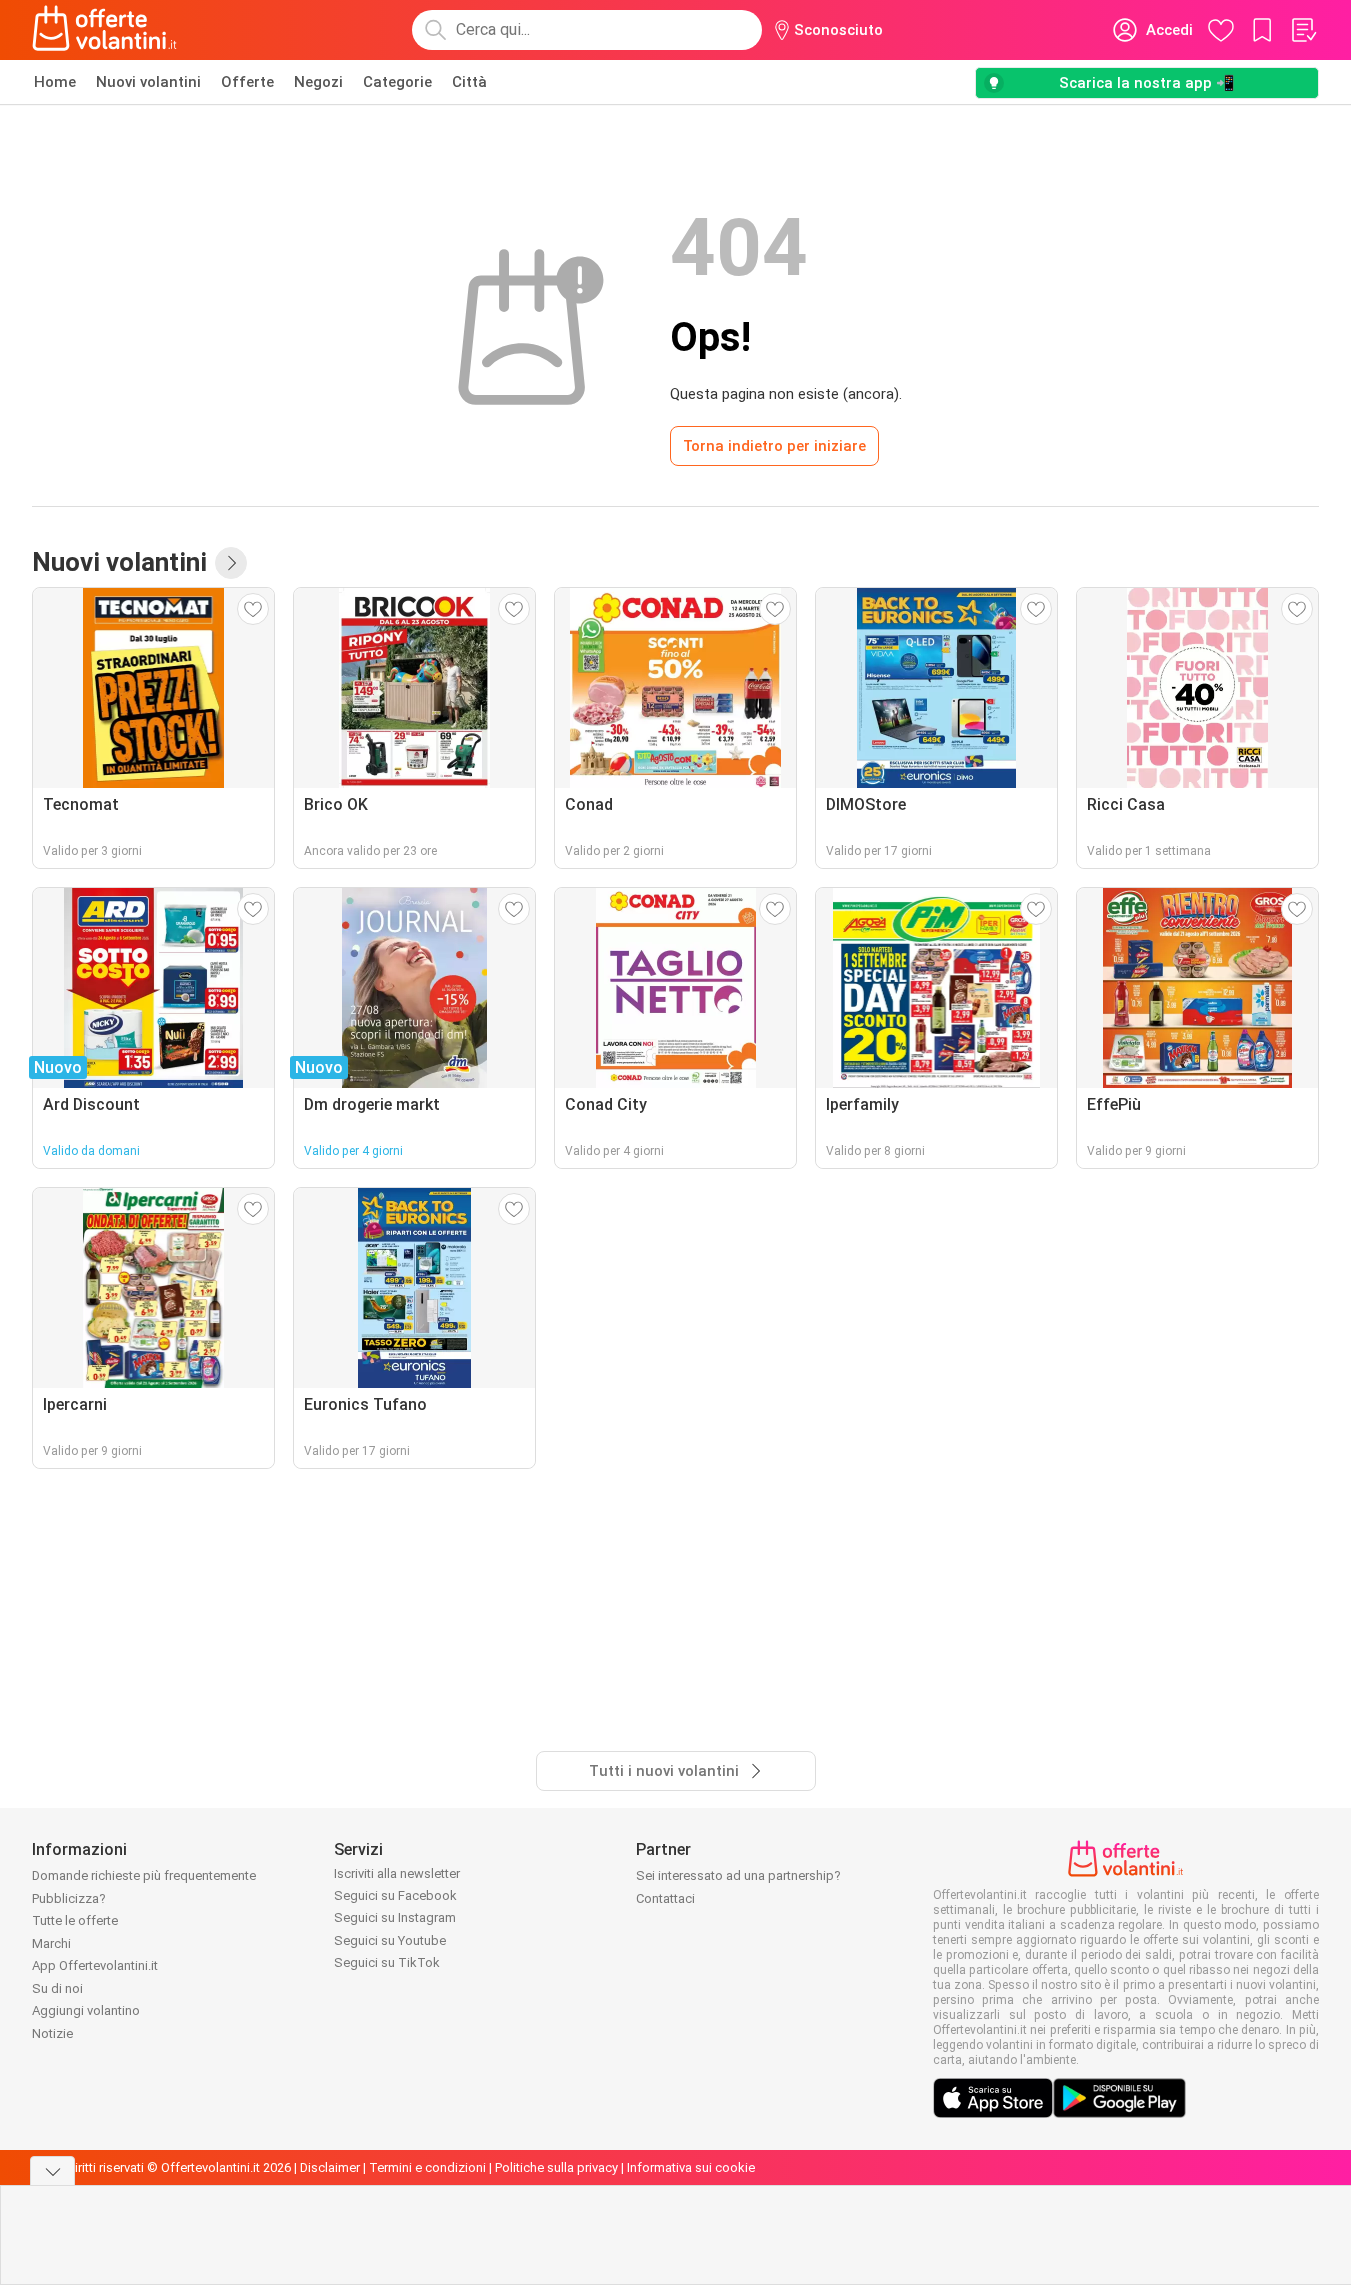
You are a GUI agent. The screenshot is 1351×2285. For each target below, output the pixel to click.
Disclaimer (330, 2167)
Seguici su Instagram (395, 1917)
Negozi (318, 82)
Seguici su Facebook (395, 1895)
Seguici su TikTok (387, 1962)
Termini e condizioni (427, 2167)
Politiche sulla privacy (556, 2167)
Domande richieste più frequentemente (144, 1875)
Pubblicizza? (69, 1898)
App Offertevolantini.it (95, 1965)
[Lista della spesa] (1303, 30)
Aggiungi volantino (86, 2010)
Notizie (52, 2033)
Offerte (247, 82)
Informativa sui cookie (691, 2167)
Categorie (397, 82)
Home (55, 82)
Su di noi (57, 1988)
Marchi (51, 1943)
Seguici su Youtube (390, 1940)
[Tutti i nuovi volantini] (231, 563)
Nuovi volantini (148, 82)
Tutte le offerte (75, 1920)
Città (469, 82)
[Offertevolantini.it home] (105, 30)
